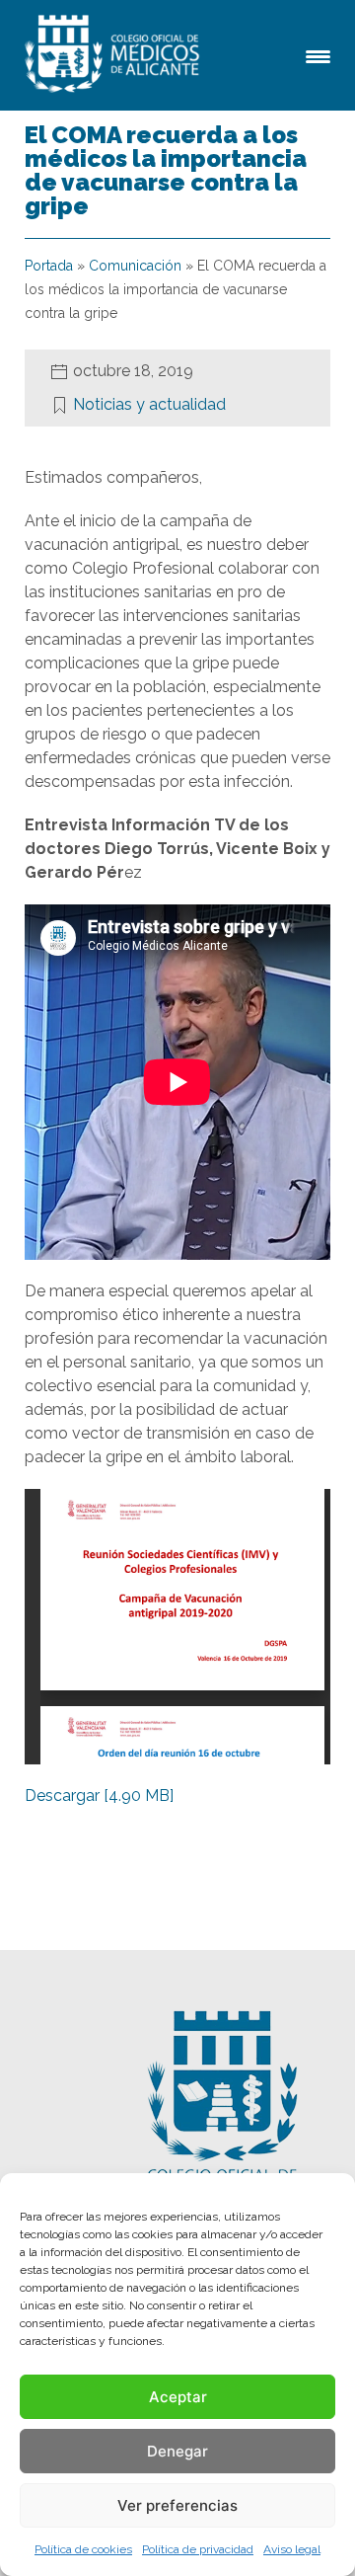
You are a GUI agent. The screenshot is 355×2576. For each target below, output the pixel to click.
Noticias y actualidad (149, 404)
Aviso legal (292, 2549)
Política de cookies (83, 2549)
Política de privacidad (198, 2549)
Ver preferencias (177, 2505)
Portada (49, 266)
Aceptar (178, 2397)
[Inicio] (115, 55)
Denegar (177, 2451)
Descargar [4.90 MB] (99, 1795)
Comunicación (135, 266)
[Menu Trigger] (318, 55)
